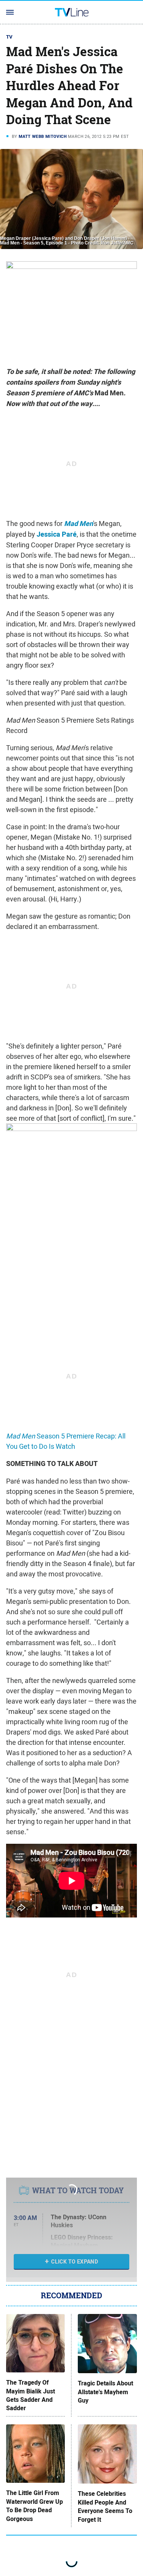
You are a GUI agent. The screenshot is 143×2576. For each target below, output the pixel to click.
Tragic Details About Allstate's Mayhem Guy (105, 2392)
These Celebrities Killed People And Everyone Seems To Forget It (105, 2507)
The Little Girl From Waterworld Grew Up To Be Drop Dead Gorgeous (35, 2506)
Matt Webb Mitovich (43, 136)
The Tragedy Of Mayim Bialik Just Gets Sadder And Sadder (31, 2396)
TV (10, 37)
